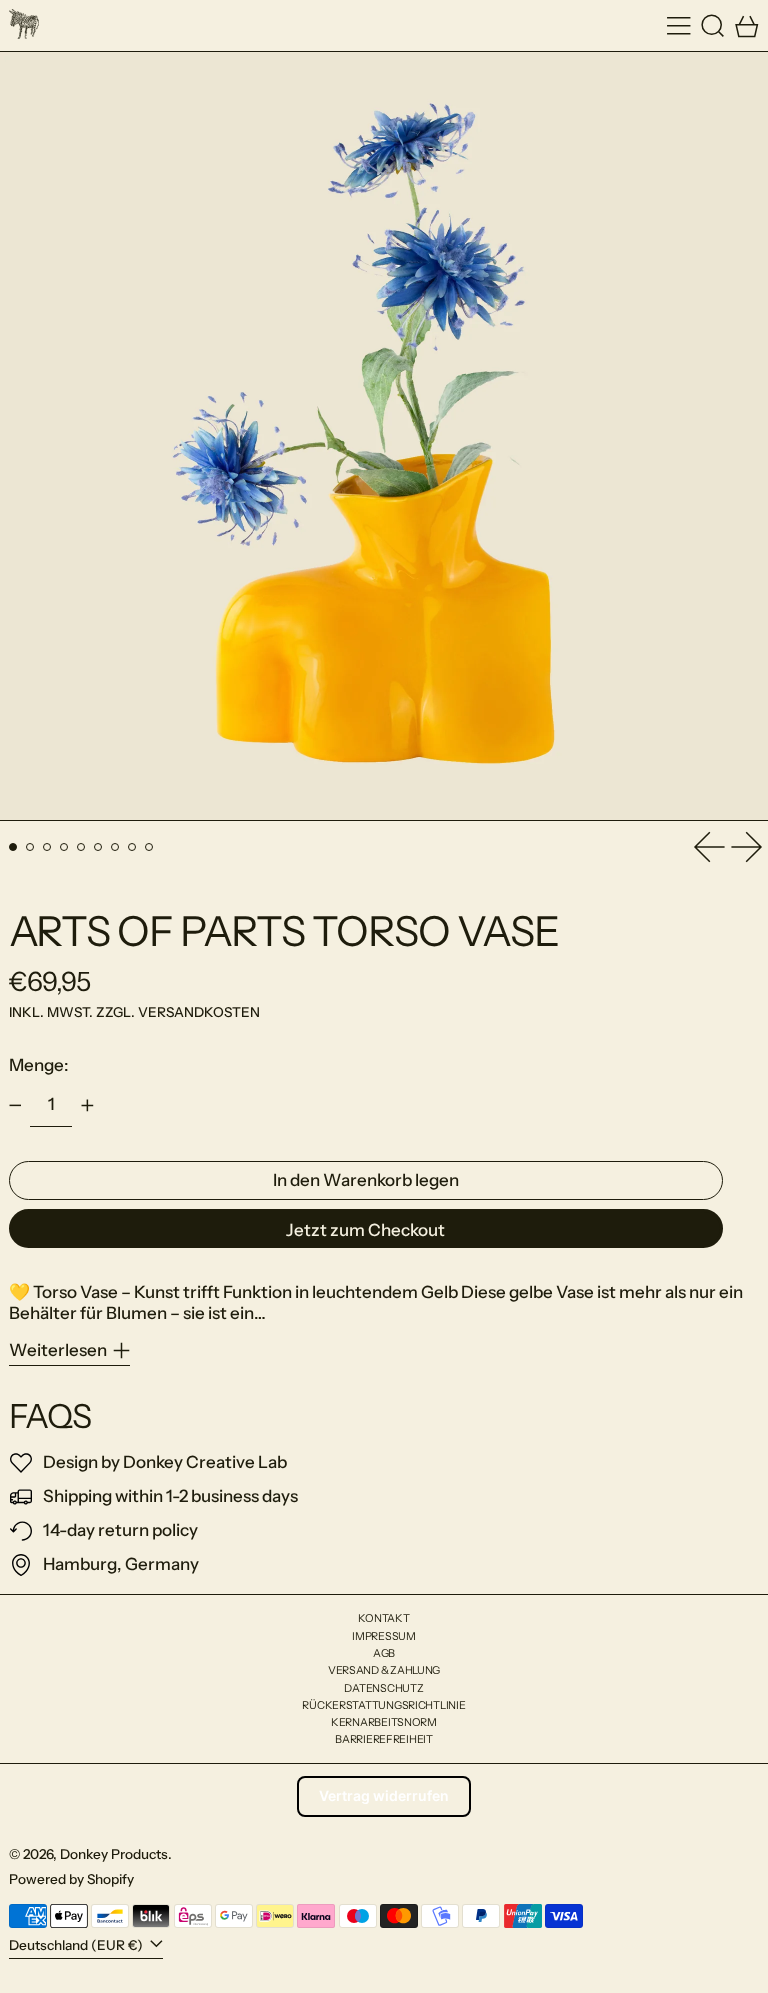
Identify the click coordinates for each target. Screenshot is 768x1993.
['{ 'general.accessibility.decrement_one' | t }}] (15, 1105)
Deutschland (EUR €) (77, 1945)
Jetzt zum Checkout (365, 1230)
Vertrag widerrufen (384, 1795)
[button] (713, 25)
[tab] (13, 847)
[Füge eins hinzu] (87, 1105)
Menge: (39, 1065)
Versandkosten (199, 1012)
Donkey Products (114, 1854)
